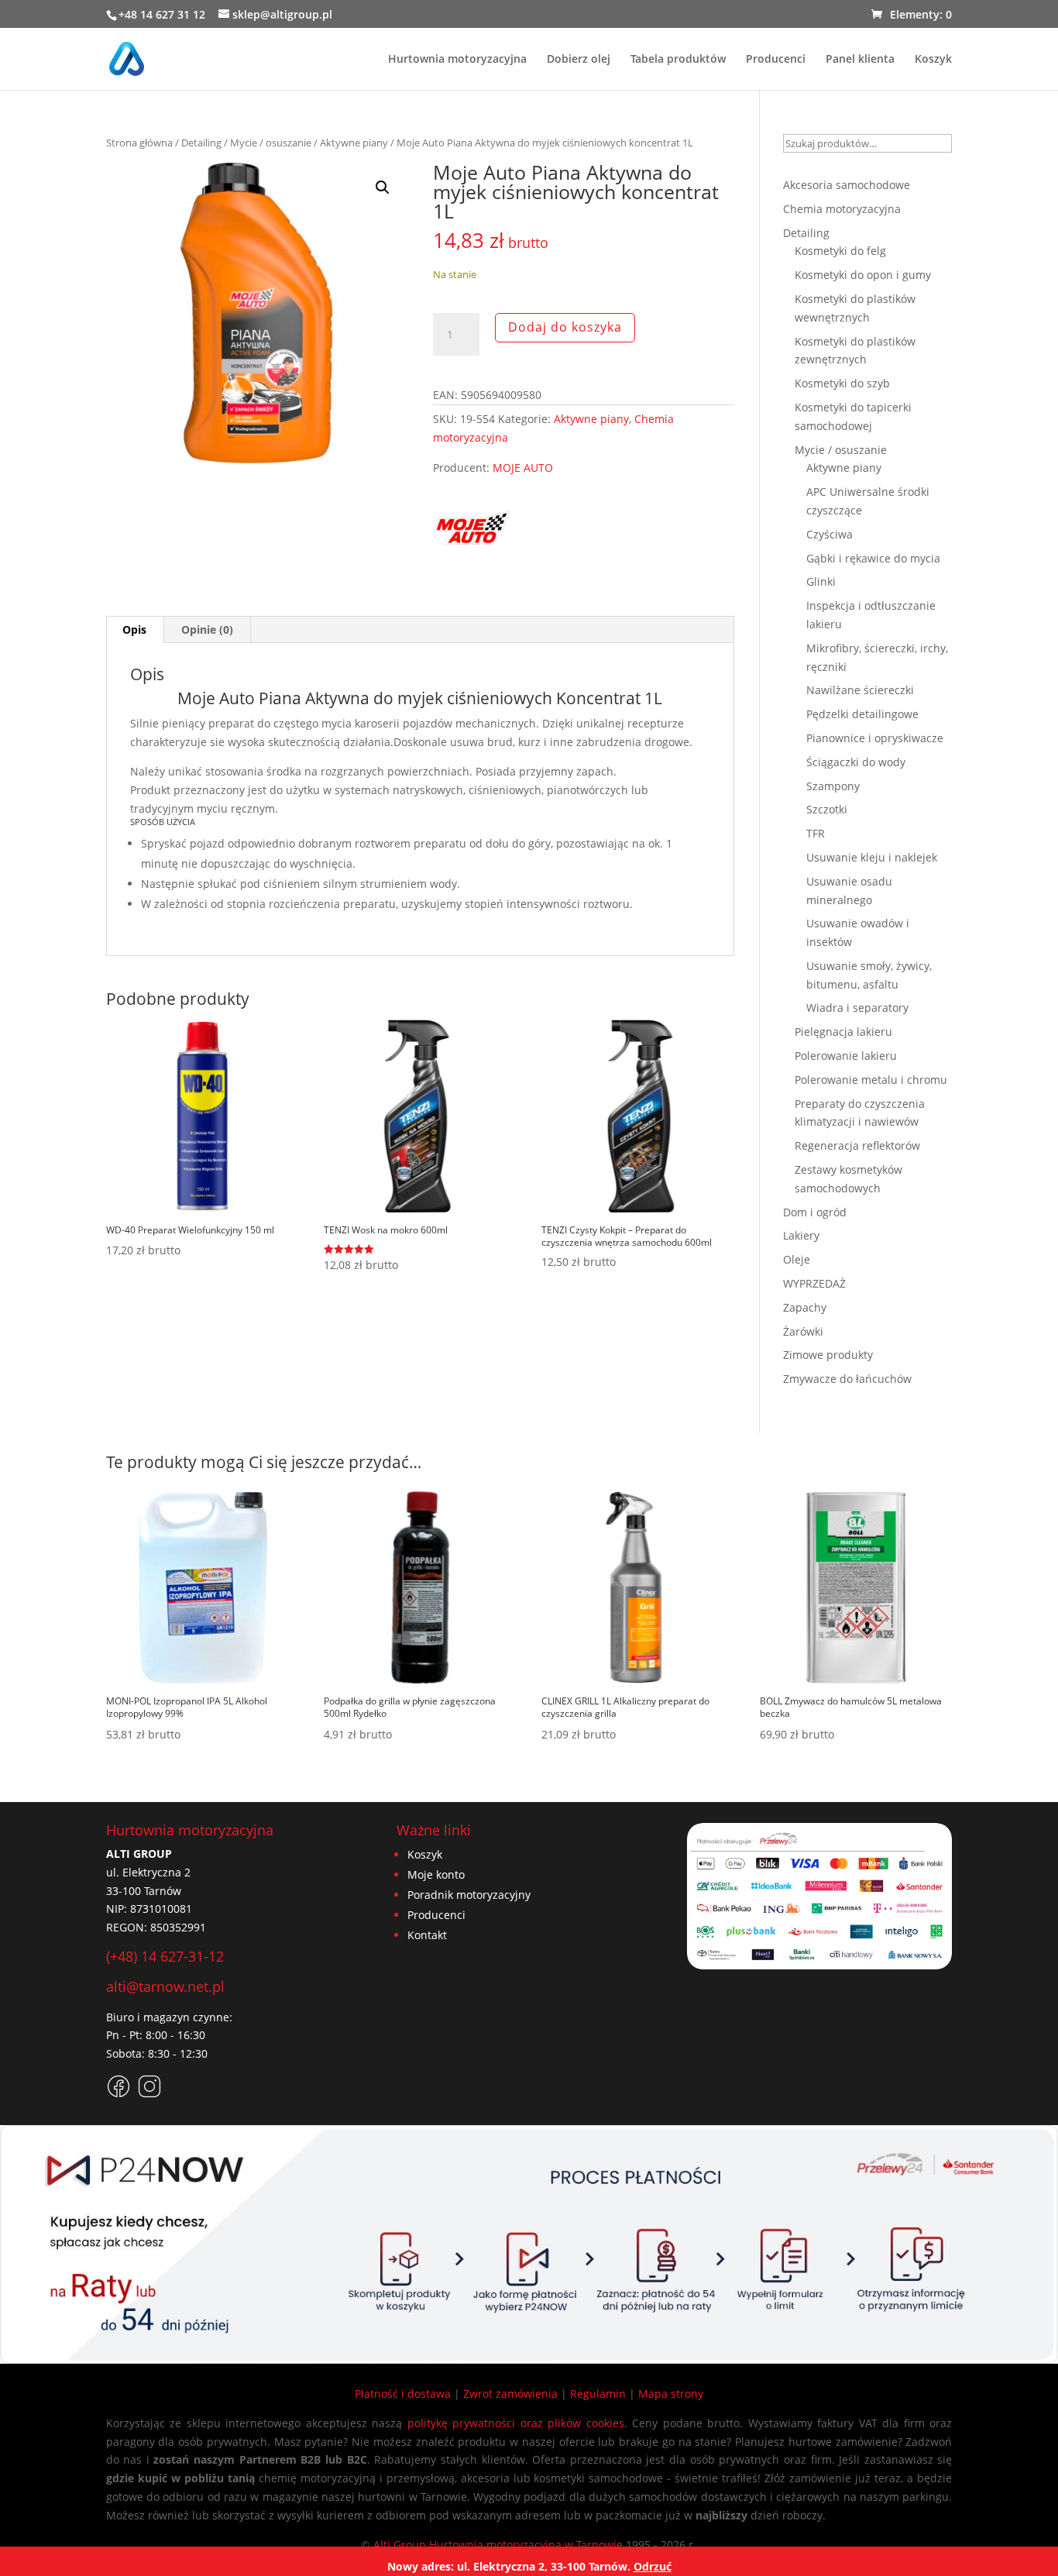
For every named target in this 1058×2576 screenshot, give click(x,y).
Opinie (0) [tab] (207, 629)
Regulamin (598, 2394)
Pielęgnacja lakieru (843, 1032)
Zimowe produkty (828, 1355)
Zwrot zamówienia (510, 2394)
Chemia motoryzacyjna (842, 209)
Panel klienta (860, 60)
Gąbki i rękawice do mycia (873, 558)
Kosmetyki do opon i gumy (863, 275)
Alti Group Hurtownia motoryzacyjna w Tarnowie (498, 2545)
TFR (816, 833)
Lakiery (801, 1235)
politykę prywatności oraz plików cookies (516, 2423)
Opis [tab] (134, 629)
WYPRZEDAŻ (814, 1283)
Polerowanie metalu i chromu (871, 1080)
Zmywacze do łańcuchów (847, 1379)
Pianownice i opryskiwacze (875, 738)
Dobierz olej (579, 60)
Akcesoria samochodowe (847, 185)
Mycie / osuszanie (271, 143)
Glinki (821, 581)
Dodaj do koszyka (565, 327)
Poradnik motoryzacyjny (469, 1895)
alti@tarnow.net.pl (165, 1986)
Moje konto (436, 1874)
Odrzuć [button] (653, 2566)
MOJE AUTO (523, 468)
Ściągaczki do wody (856, 762)
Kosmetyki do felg (840, 251)
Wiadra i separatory (857, 1008)
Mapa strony (671, 2394)
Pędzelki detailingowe (862, 714)
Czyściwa (830, 534)
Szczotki (827, 809)
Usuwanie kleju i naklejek (872, 857)
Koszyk (933, 60)
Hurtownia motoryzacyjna (457, 60)
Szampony (833, 786)
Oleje (797, 1259)
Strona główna (139, 143)
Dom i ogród (815, 1212)
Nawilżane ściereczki (860, 690)
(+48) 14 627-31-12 (165, 1956)
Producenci (776, 60)
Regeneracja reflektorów (857, 1145)
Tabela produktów (678, 60)
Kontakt (427, 1935)
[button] (383, 187)
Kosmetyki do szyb (842, 383)
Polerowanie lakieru (846, 1056)
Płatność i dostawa (403, 2394)
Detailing (201, 143)
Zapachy (805, 1307)
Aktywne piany (354, 143)
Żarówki (803, 1331)
